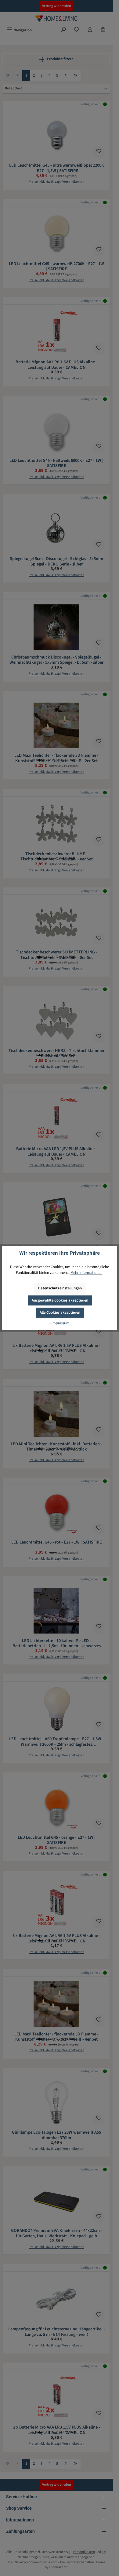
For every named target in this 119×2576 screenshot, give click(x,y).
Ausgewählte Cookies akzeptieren (60, 1300)
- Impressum (60, 1323)
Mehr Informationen (87, 1273)
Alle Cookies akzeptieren (60, 1312)
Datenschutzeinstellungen (60, 1288)
